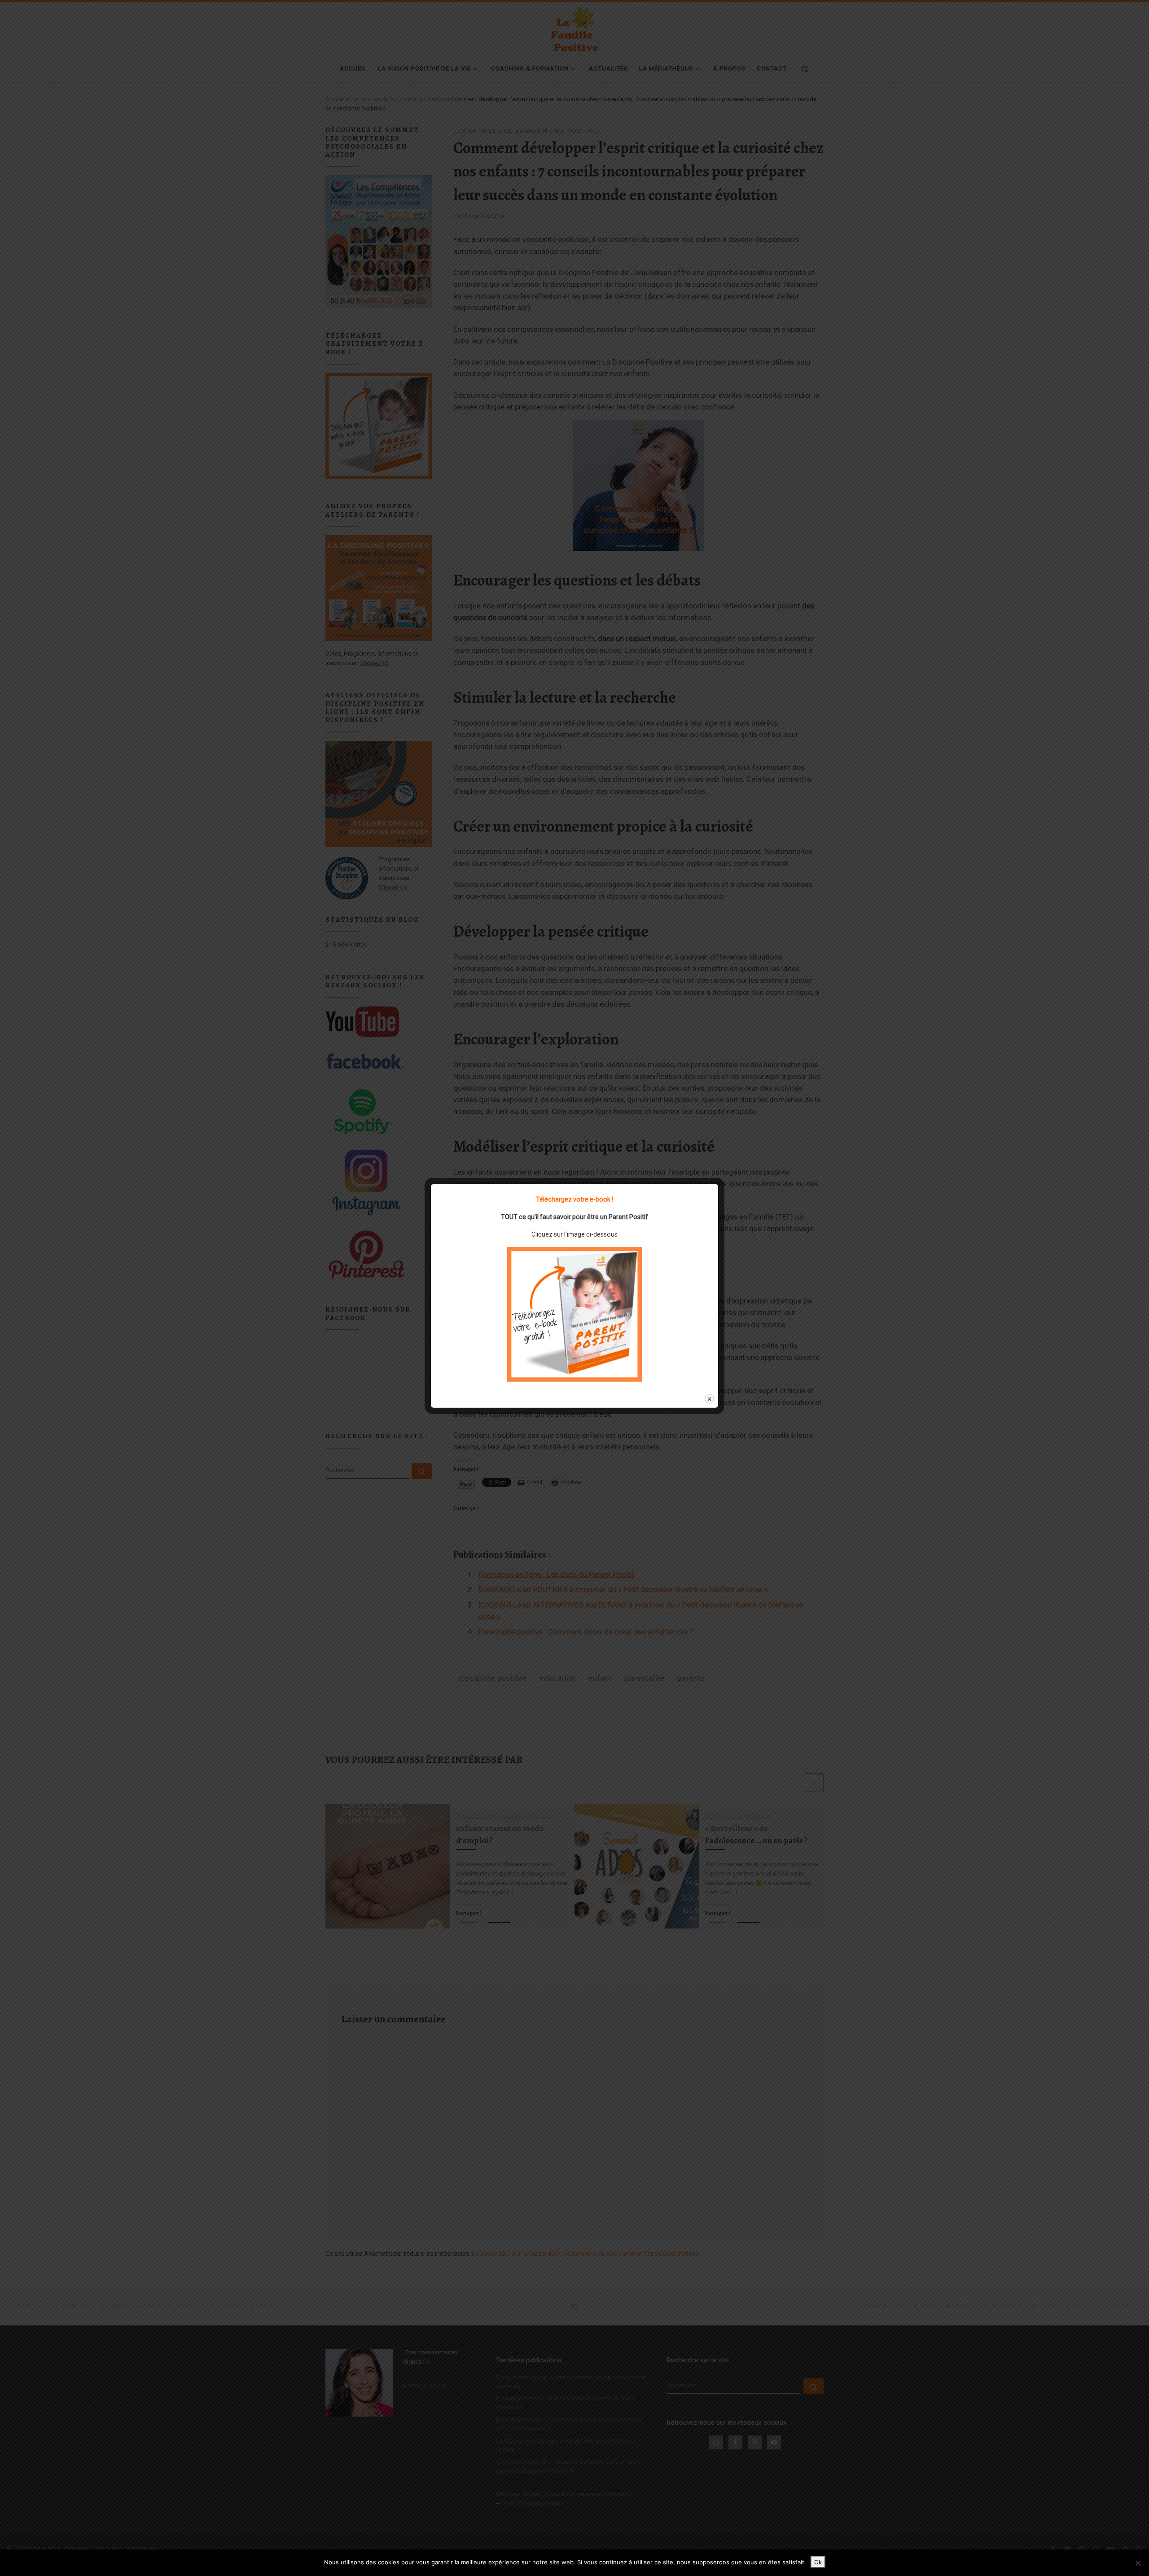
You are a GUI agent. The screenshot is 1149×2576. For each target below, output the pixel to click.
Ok (818, 2562)
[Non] (1138, 2563)
